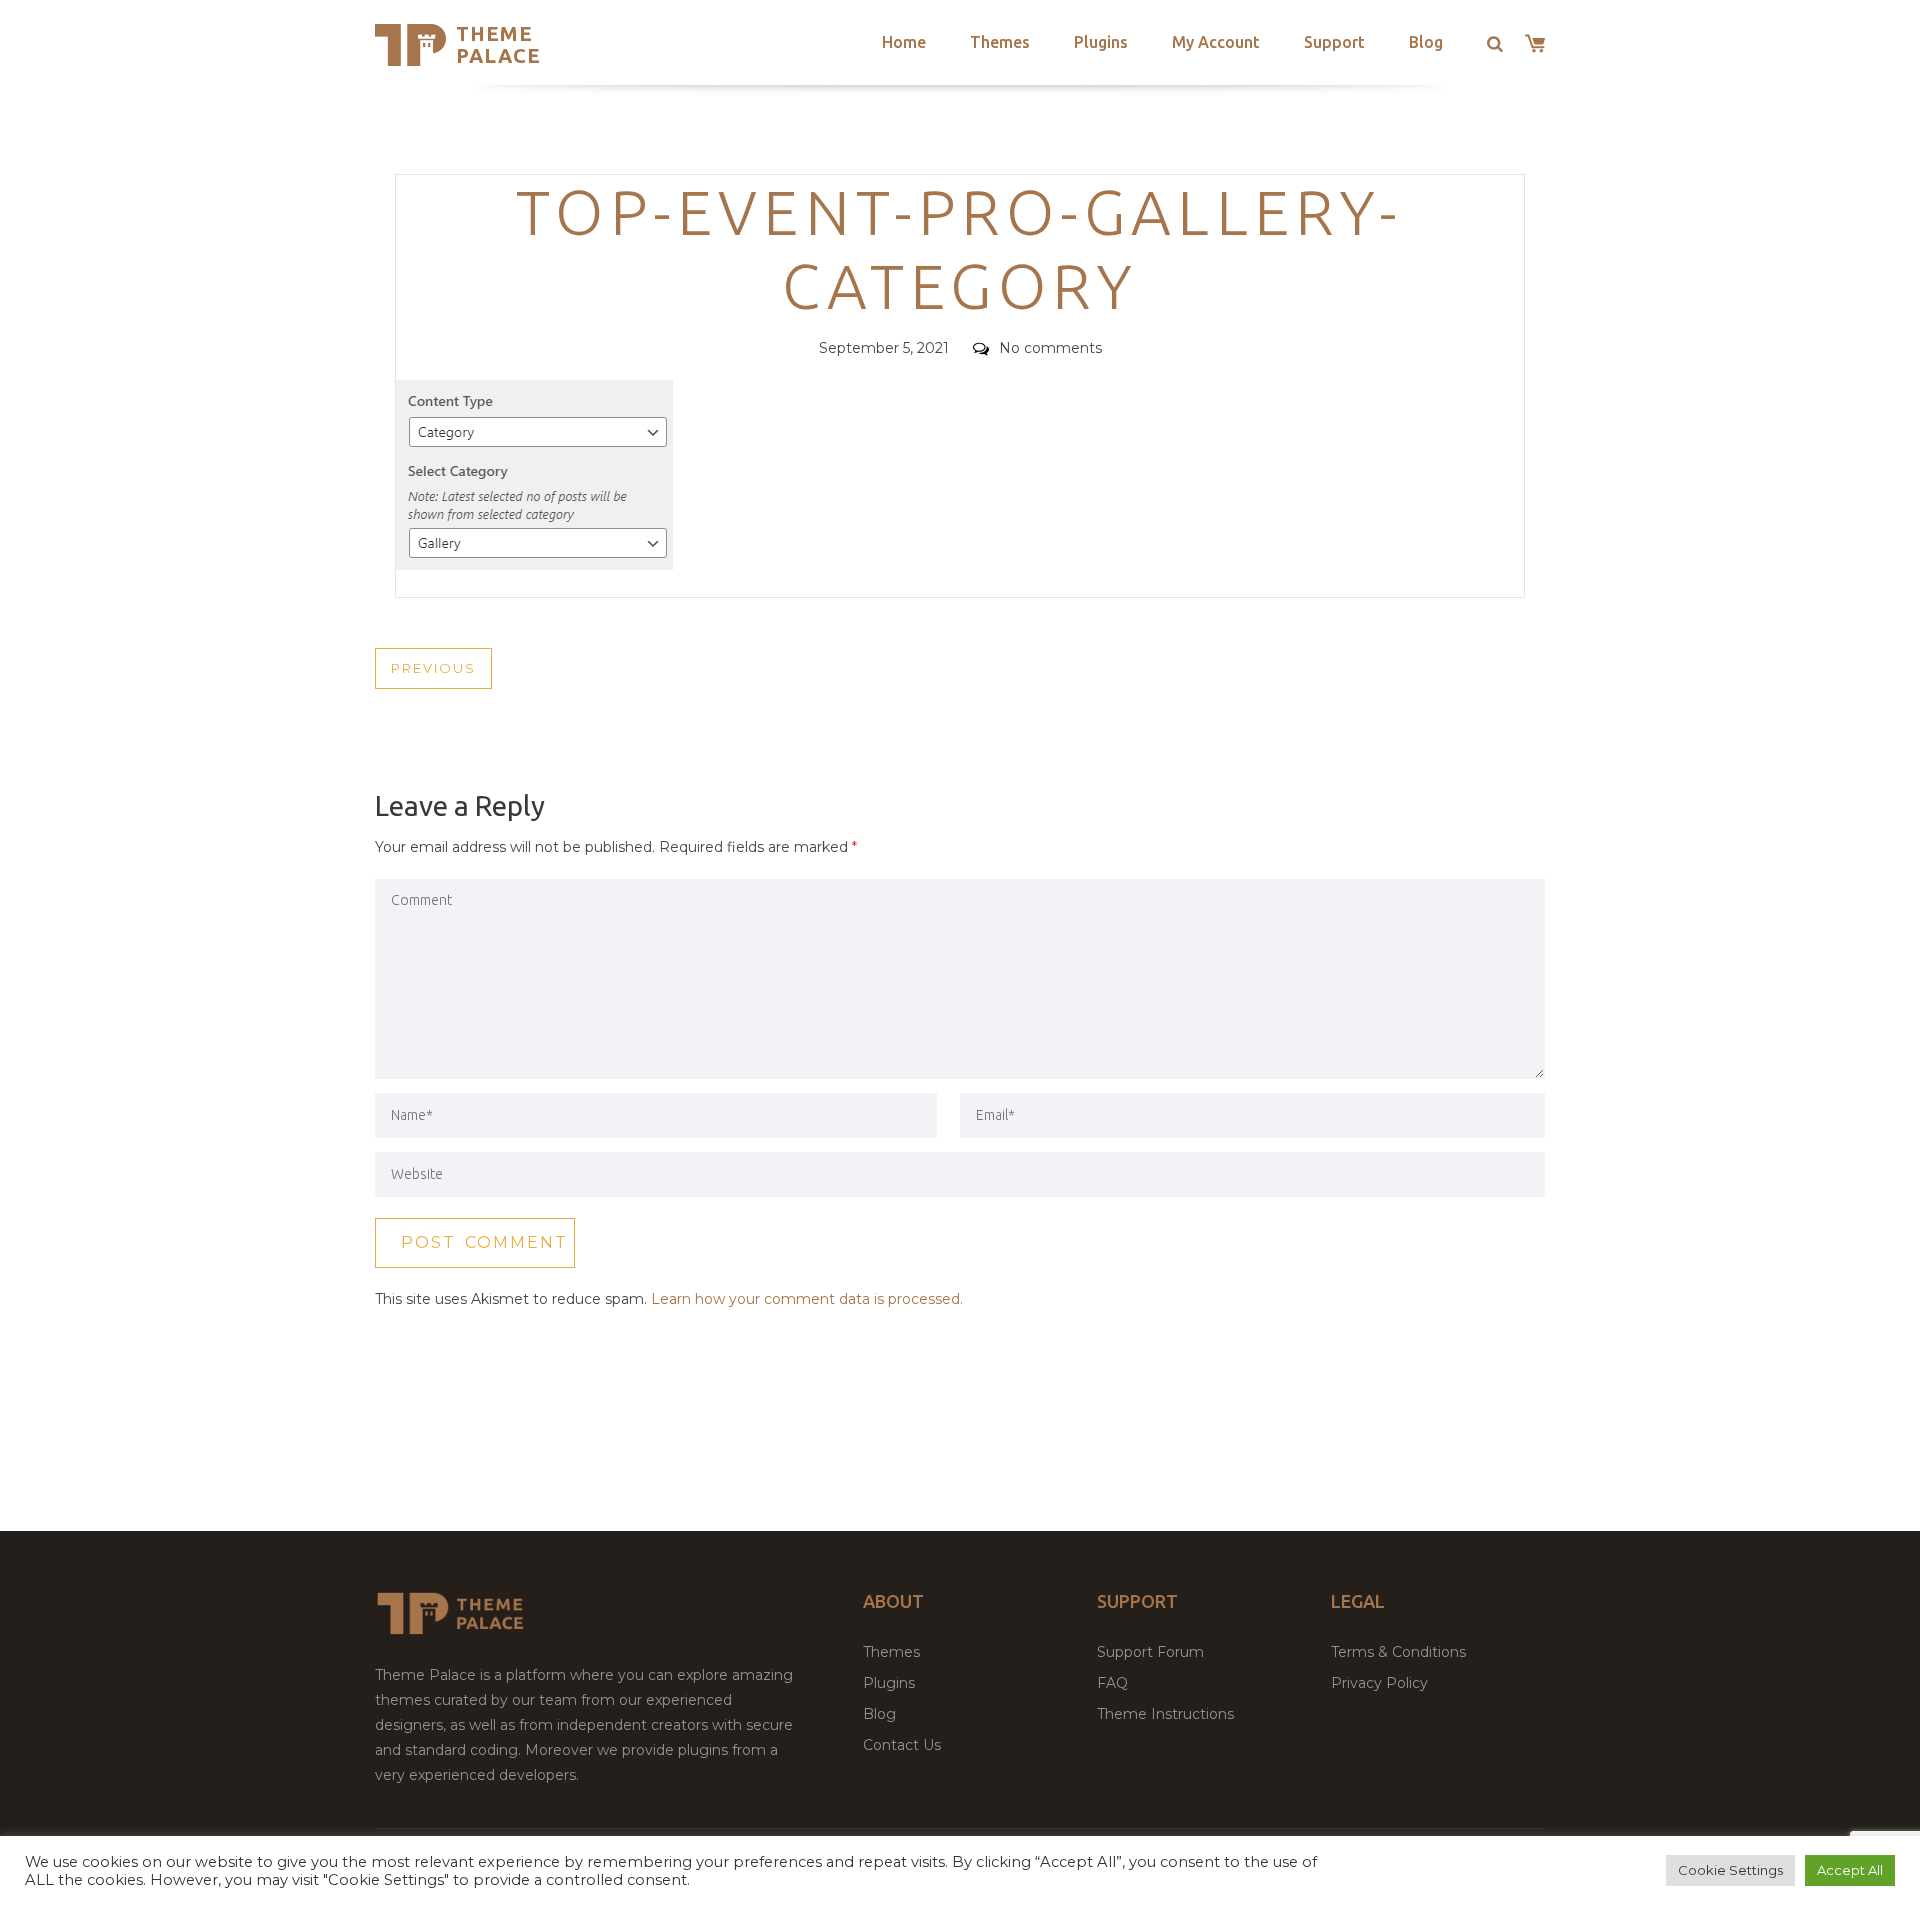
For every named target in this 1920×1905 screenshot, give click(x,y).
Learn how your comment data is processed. (807, 1299)
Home (904, 42)
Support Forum (1150, 1652)
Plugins (1101, 42)
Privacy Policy (1379, 1683)
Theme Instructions (1165, 1714)
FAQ (1112, 1683)
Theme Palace (498, 44)
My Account (1216, 42)
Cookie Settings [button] (1730, 1870)
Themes (1000, 42)
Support (1334, 42)
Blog (1426, 42)
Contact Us (902, 1745)
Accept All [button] (1850, 1870)
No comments (1050, 348)
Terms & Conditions (1398, 1652)
